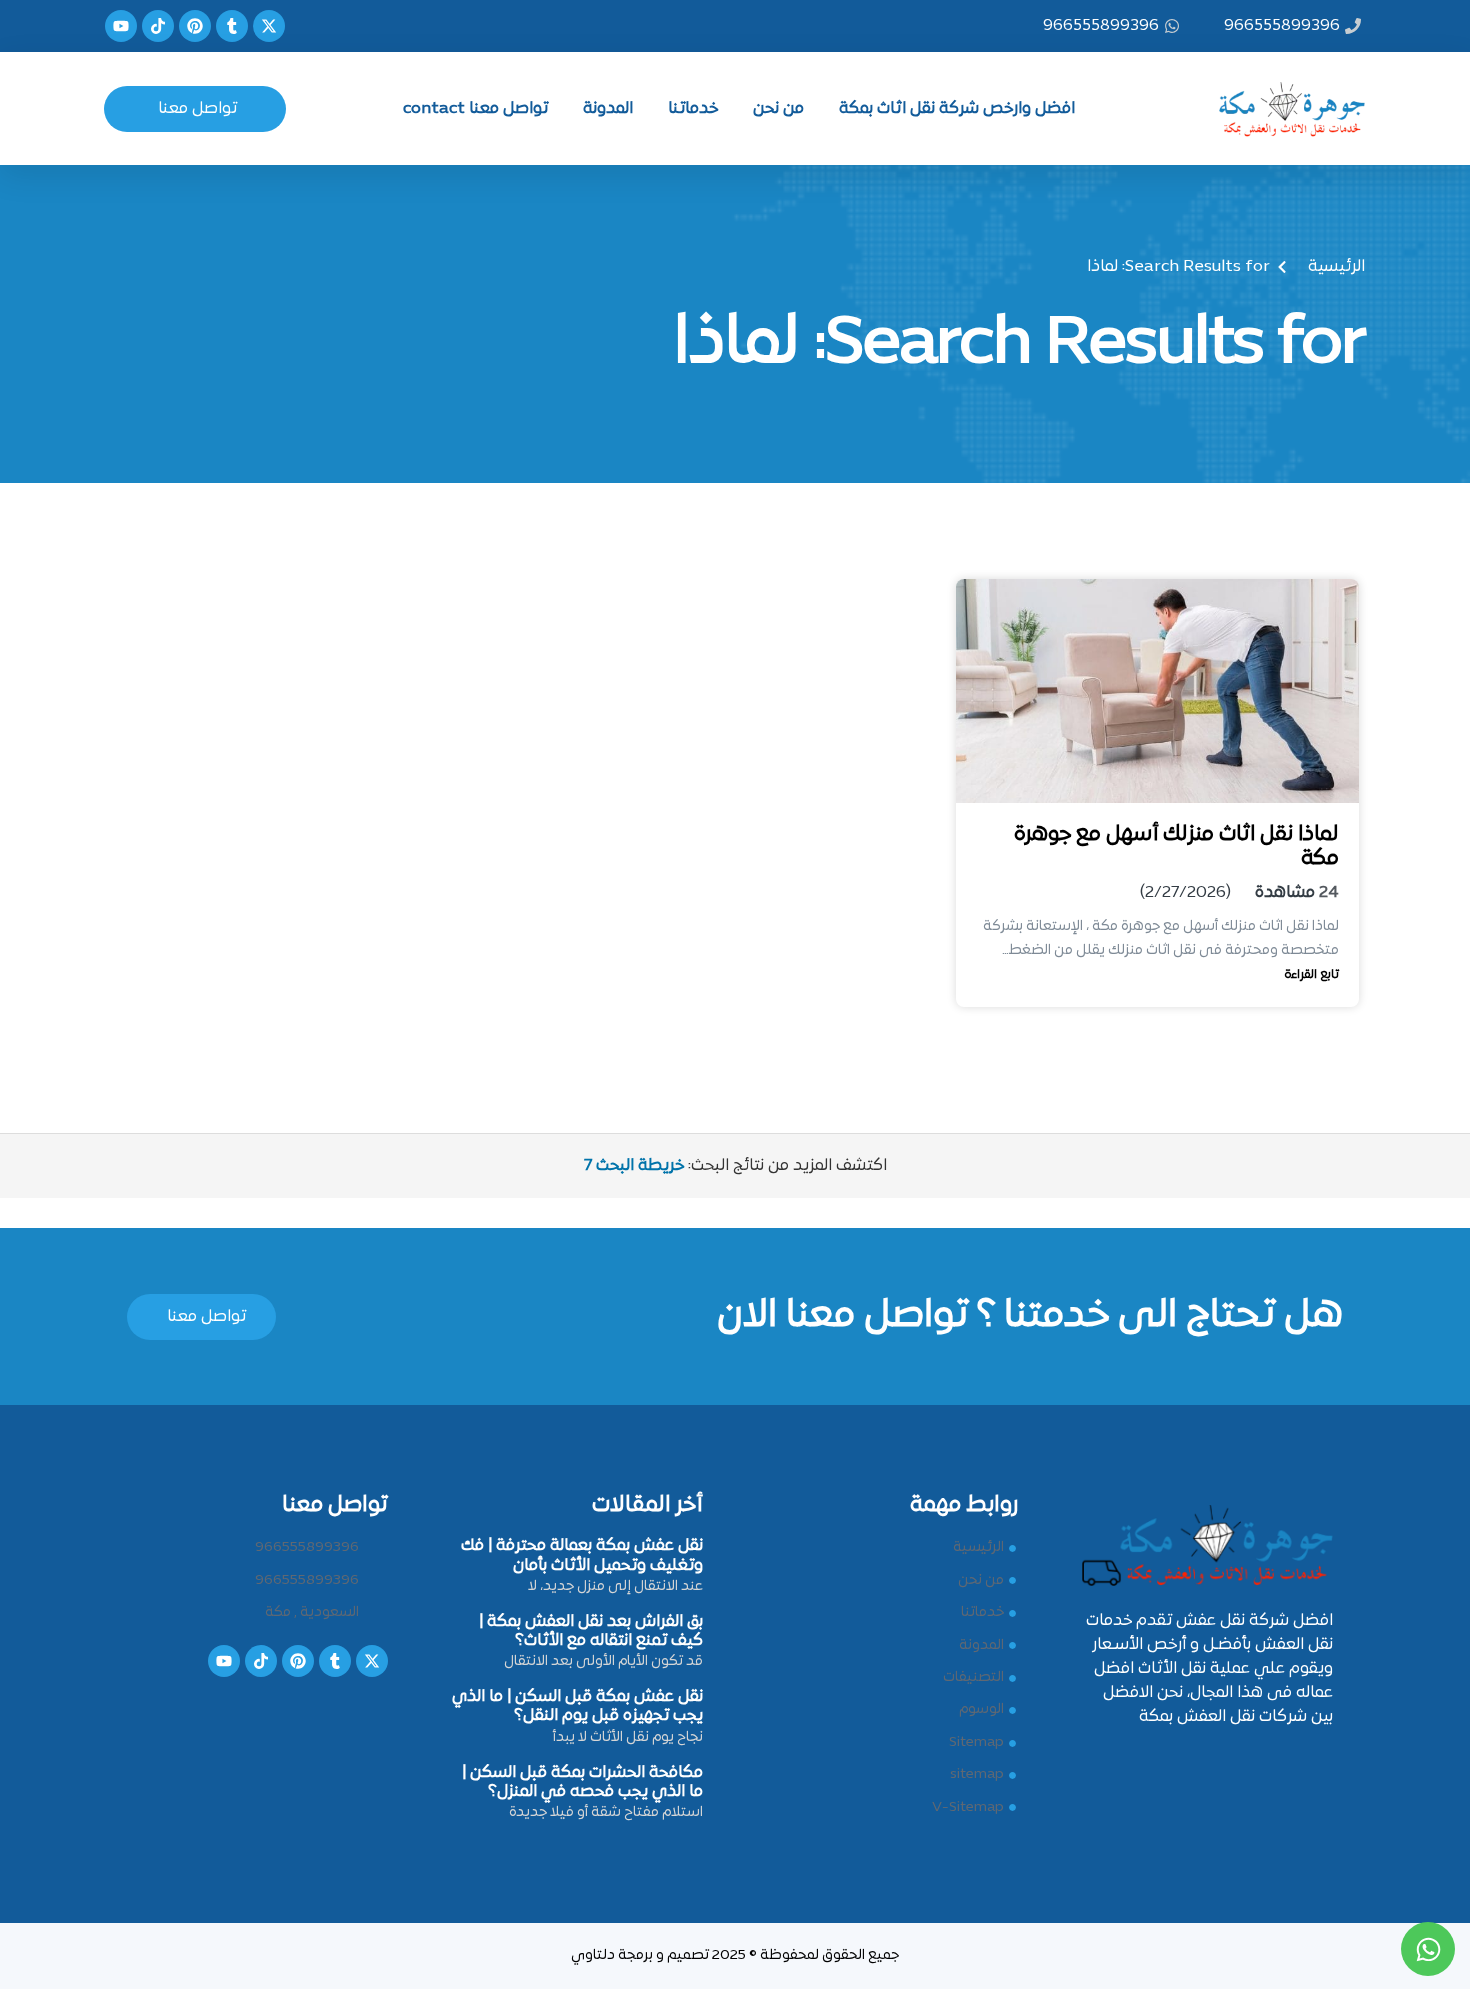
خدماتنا (693, 109)
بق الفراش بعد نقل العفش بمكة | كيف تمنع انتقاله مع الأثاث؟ (591, 1631)
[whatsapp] (1428, 1949)
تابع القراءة (1312, 975)
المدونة (608, 109)
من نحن (778, 109)
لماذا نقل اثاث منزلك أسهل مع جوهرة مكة (1176, 846)
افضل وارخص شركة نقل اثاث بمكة (957, 109)
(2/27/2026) (1185, 893)
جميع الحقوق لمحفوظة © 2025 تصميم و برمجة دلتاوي (735, 1955)
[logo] (1279, 104)
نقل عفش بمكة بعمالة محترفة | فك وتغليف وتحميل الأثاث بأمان (582, 1555)
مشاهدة (1285, 893)
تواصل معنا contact (475, 109)
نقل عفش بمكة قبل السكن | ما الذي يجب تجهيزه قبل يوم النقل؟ (577, 1706)
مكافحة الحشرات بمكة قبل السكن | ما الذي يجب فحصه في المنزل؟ (582, 1782)
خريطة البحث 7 (634, 1166)
